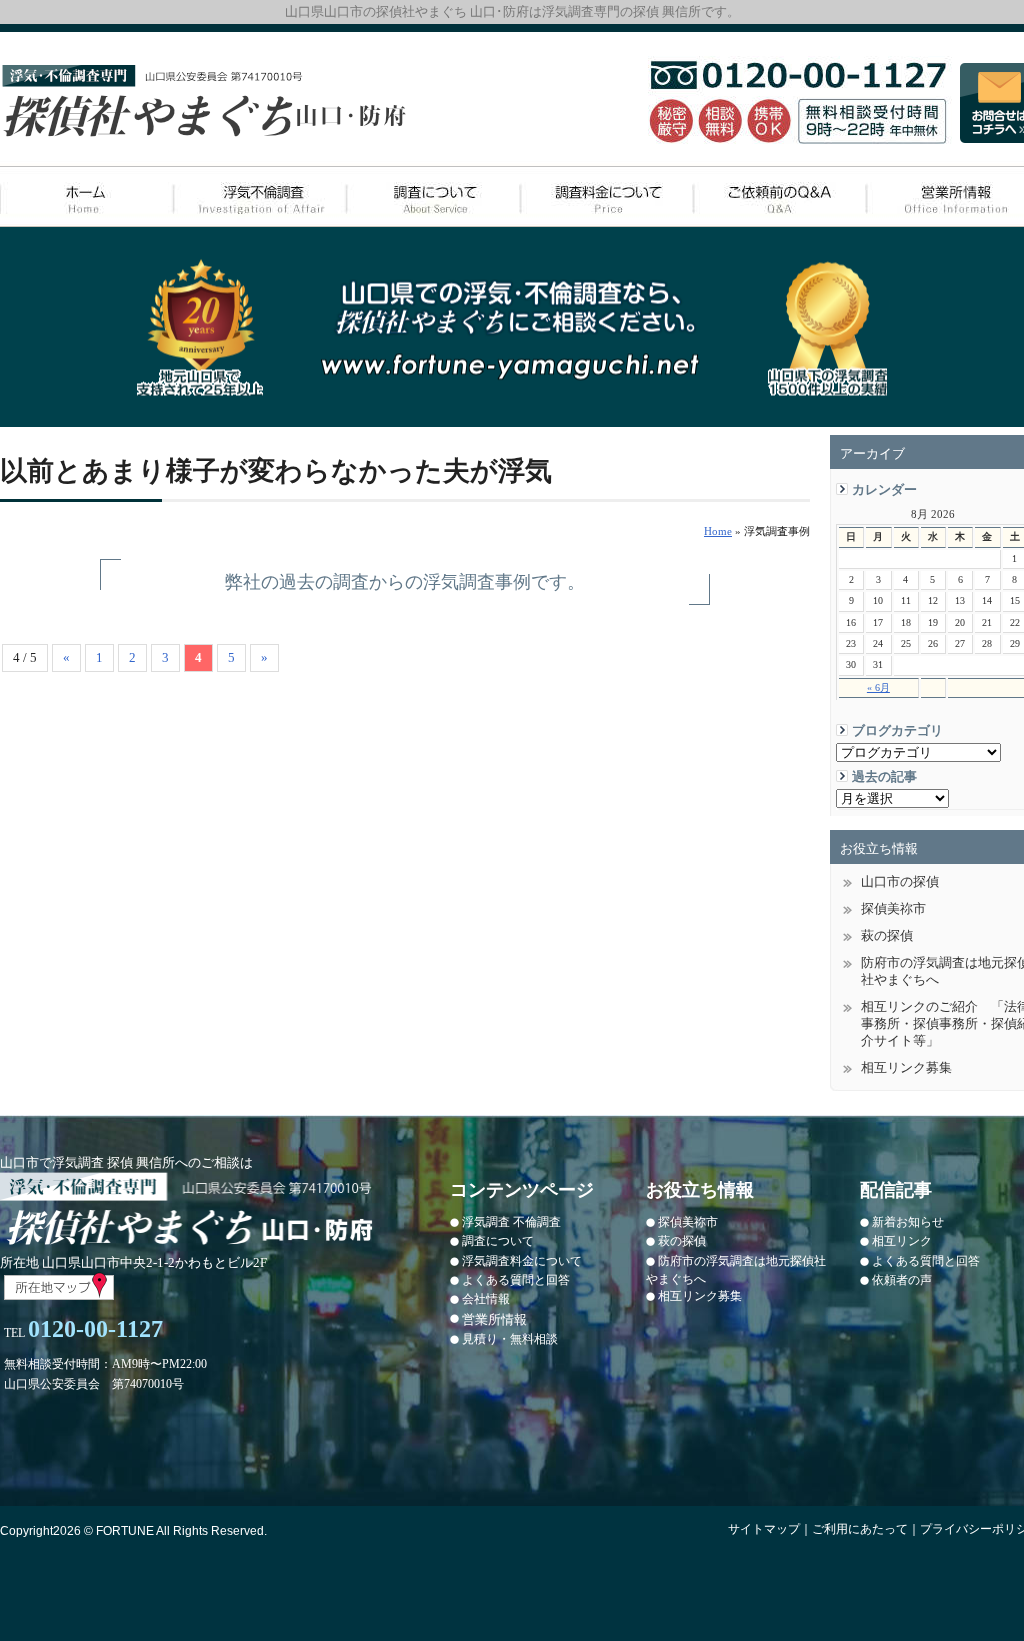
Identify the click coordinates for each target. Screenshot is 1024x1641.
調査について (432, 196)
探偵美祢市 (688, 1222)
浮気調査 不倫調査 (511, 1222)
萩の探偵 (682, 1241)
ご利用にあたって (860, 1529)
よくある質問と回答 (516, 1280)
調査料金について (605, 196)
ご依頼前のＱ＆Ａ (778, 196)
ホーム (86, 196)
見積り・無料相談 (510, 1339)
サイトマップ (764, 1529)
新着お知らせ (908, 1222)
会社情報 (486, 1299)
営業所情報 (494, 1319)
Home (718, 531)
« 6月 (878, 687)
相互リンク (902, 1241)
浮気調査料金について (522, 1261)
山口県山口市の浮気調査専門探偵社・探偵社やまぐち (204, 101)
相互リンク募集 (700, 1296)
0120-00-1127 (95, 1329)
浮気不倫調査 (259, 196)
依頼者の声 (902, 1280)
